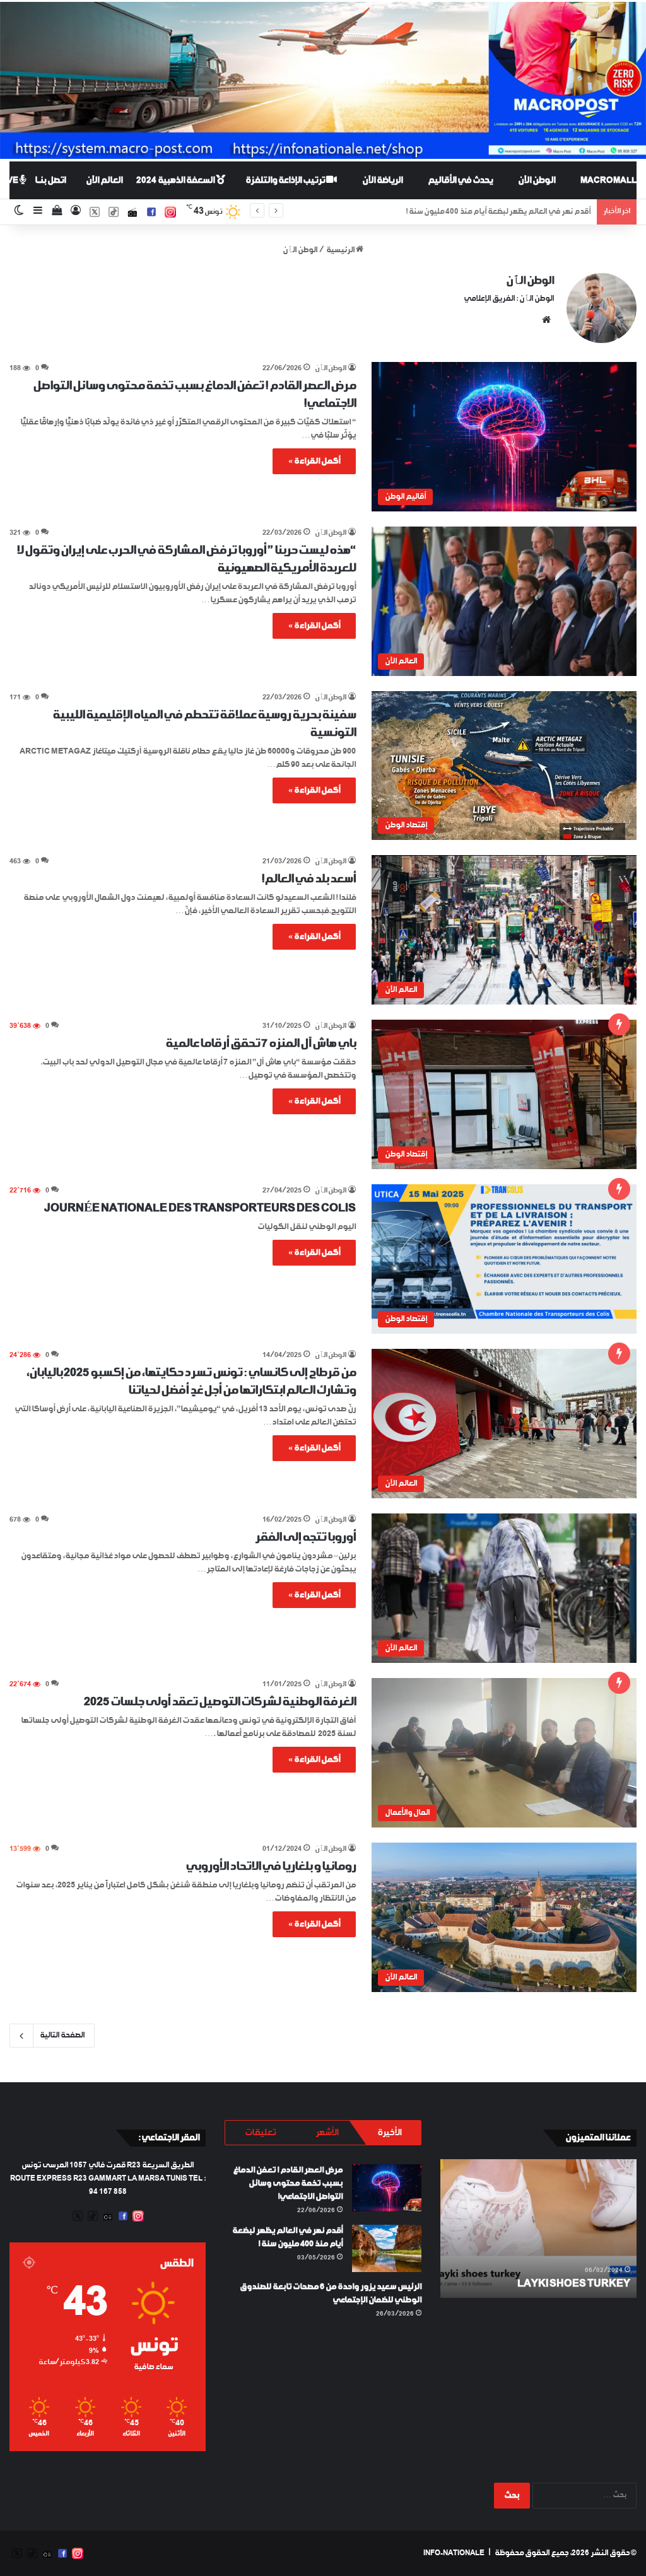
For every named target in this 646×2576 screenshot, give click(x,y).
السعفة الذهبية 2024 (176, 180)
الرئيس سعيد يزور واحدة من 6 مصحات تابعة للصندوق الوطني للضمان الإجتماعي (466, 212)
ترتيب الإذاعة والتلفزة (286, 180)
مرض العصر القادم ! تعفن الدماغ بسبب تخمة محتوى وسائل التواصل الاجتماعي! (288, 2183)
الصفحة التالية (62, 2036)
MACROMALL (608, 180)
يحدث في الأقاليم (460, 180)
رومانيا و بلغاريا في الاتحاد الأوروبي (271, 1867)
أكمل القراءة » (314, 461)
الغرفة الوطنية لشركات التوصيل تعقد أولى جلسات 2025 (220, 1702)
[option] (538, 2229)
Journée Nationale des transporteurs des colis (200, 1208)
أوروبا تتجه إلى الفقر (305, 1537)
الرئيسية (341, 250)
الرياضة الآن (382, 180)
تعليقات (260, 2133)
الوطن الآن (537, 180)
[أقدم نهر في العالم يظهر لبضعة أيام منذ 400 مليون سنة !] (387, 2248)
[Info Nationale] (323, 80)
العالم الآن (104, 180)
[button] (504, 436)
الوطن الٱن (530, 281)
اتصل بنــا (50, 180)
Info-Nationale (454, 2553)
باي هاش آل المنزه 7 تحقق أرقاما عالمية (261, 1044)
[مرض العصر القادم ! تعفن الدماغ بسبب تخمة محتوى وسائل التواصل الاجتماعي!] (387, 2188)
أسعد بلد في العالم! (308, 879)
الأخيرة (389, 2133)
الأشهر (327, 2133)
